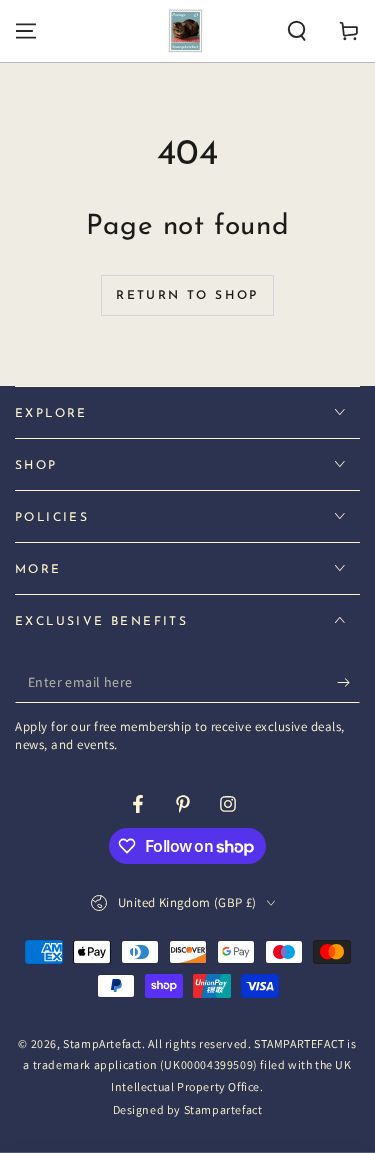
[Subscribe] (348, 683)
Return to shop (187, 296)
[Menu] (26, 31)
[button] (297, 31)
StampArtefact (102, 1043)
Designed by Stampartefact (188, 1109)
